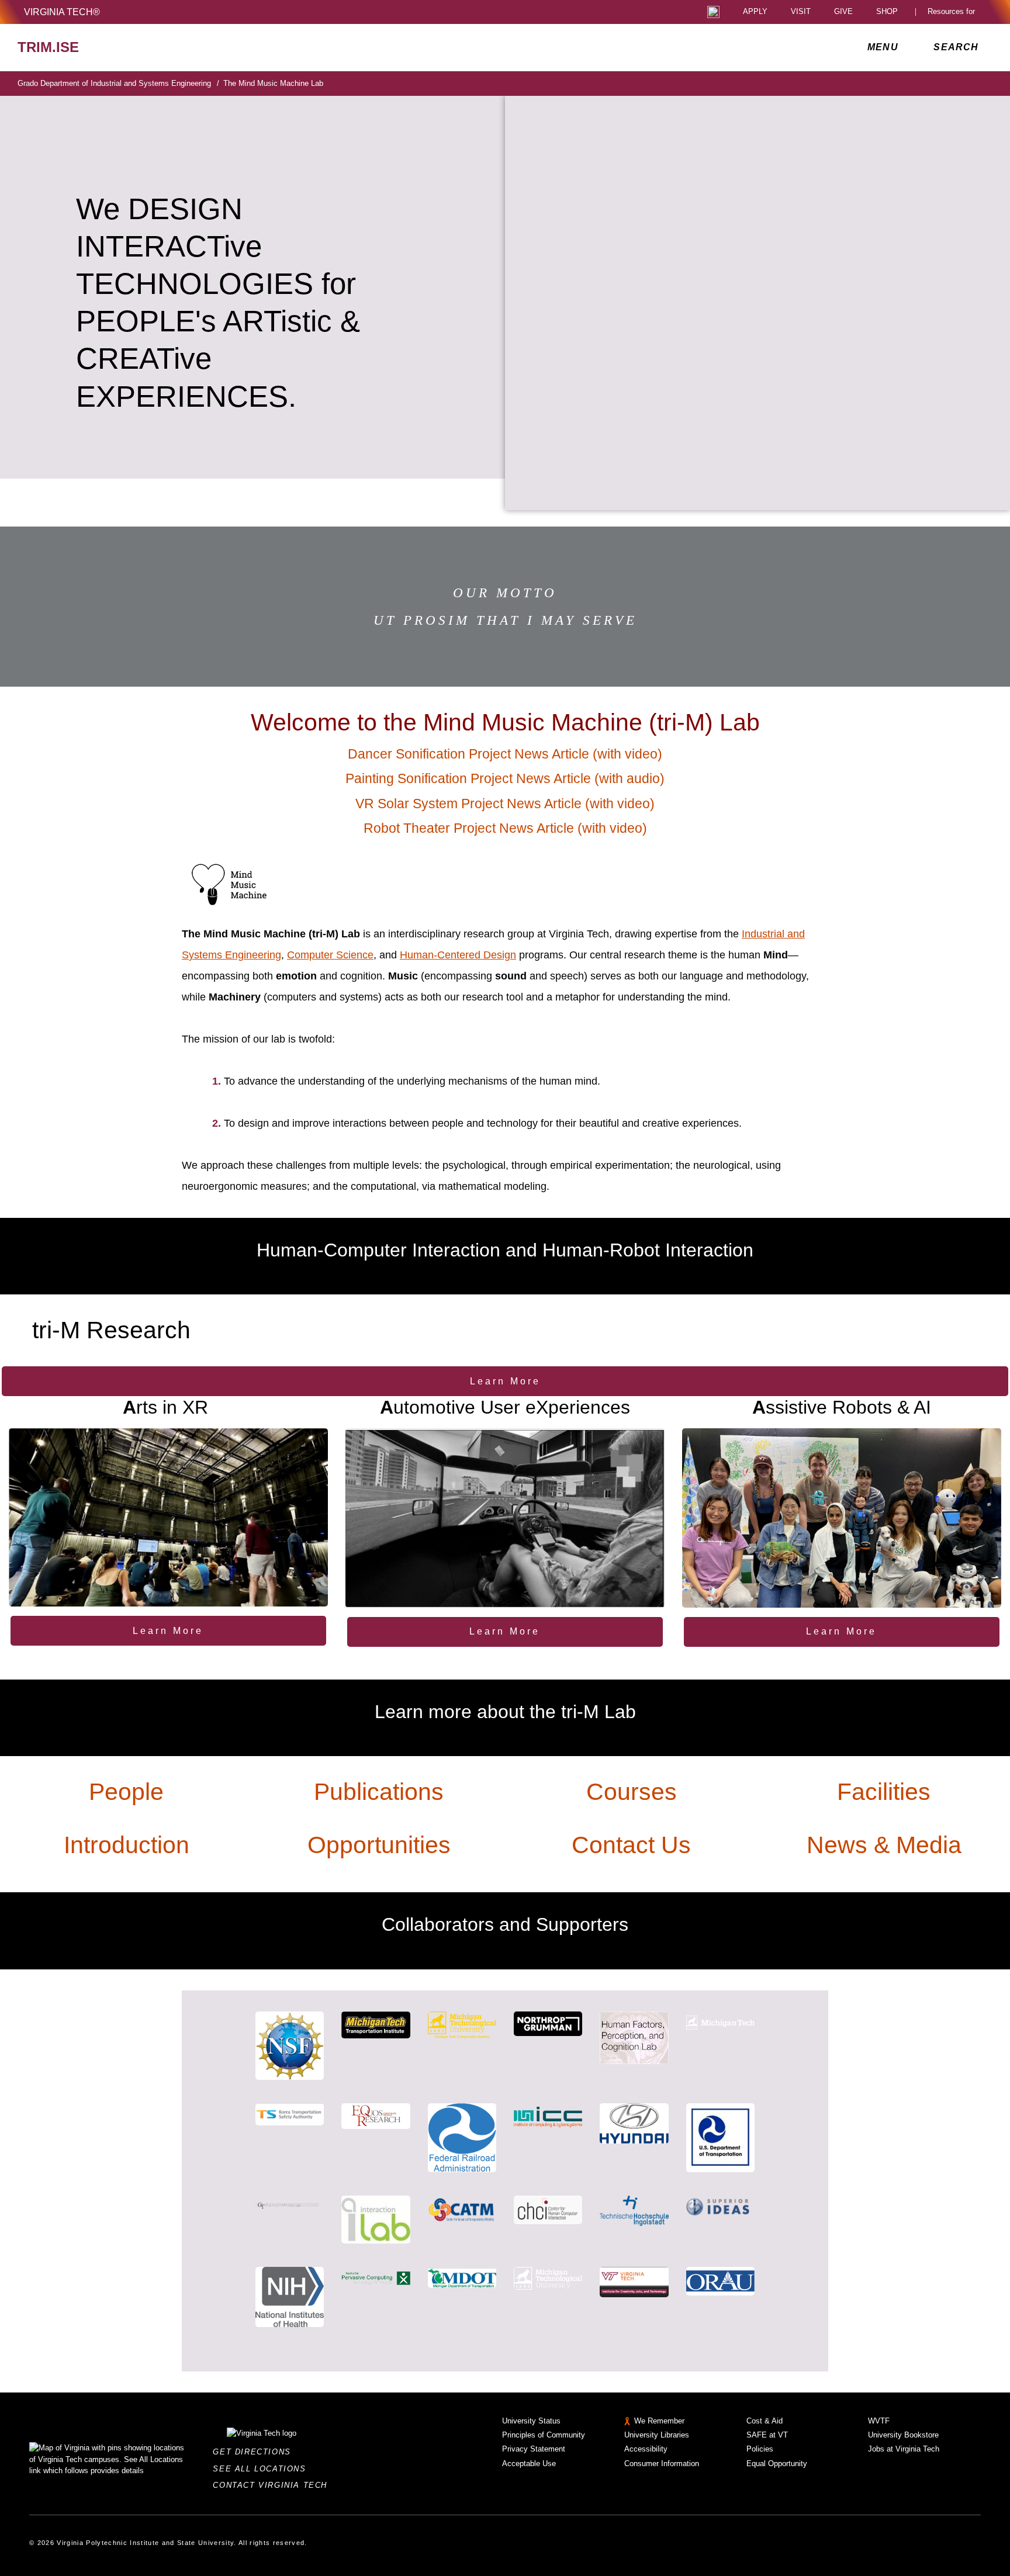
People (126, 1792)
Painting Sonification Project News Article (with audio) (505, 779)
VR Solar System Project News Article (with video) (505, 804)
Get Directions (255, 2452)
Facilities (884, 1792)
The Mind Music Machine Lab (273, 83)
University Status (531, 2421)
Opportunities (379, 1845)
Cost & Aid (765, 2421)
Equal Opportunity (777, 2464)
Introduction (127, 1845)
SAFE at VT (767, 2435)
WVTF (879, 2421)
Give (843, 12)
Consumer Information (662, 2464)
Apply (755, 12)
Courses (632, 1792)
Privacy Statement (534, 2449)
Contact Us (631, 1845)
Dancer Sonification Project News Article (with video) (505, 754)
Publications (379, 1792)
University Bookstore (903, 2435)
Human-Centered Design (458, 955)
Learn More (505, 1381)
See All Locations (262, 2469)
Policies (760, 2449)
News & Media (884, 1845)
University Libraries (657, 2435)
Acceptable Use (529, 2464)
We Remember (659, 2421)
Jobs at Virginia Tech (904, 2449)
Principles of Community (544, 2435)
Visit (801, 12)
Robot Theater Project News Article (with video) (505, 828)
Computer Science (330, 955)
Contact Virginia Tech (273, 2485)
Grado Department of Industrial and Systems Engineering (118, 83)
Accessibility (646, 2449)
